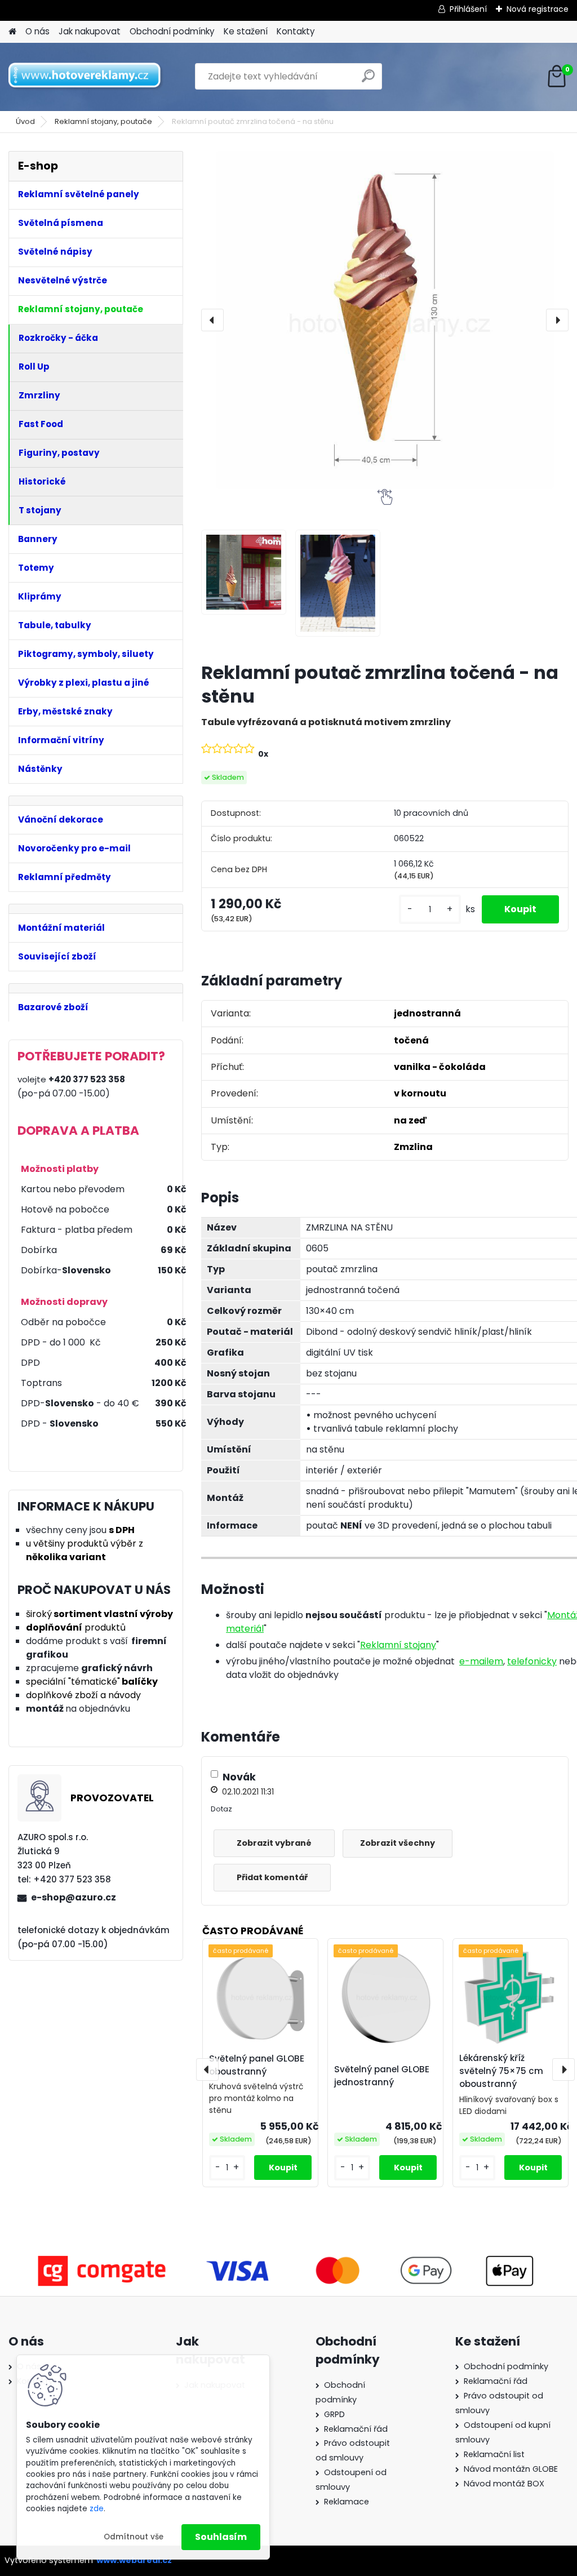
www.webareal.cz (134, 2560)
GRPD (334, 2414)
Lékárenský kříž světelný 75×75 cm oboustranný (501, 2071)
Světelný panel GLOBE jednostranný (382, 2076)
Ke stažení (246, 31)
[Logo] (86, 77)
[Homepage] (12, 32)
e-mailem (481, 1661)
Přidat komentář (272, 1877)
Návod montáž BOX (504, 2484)
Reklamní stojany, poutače (103, 121)
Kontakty (296, 31)
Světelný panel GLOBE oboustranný (257, 2065)
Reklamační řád (356, 2429)
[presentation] (212, 320)
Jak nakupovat (90, 31)
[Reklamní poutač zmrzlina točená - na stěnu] (385, 320)
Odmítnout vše (134, 2537)
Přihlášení (468, 9)
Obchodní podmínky (172, 31)
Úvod (25, 121)
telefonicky (532, 1661)
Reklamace (347, 2502)
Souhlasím (221, 2537)
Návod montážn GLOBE (511, 2469)
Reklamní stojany (398, 1645)
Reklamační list (494, 2454)
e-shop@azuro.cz (74, 1897)
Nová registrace (538, 9)
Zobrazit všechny (398, 1843)
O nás (37, 31)
